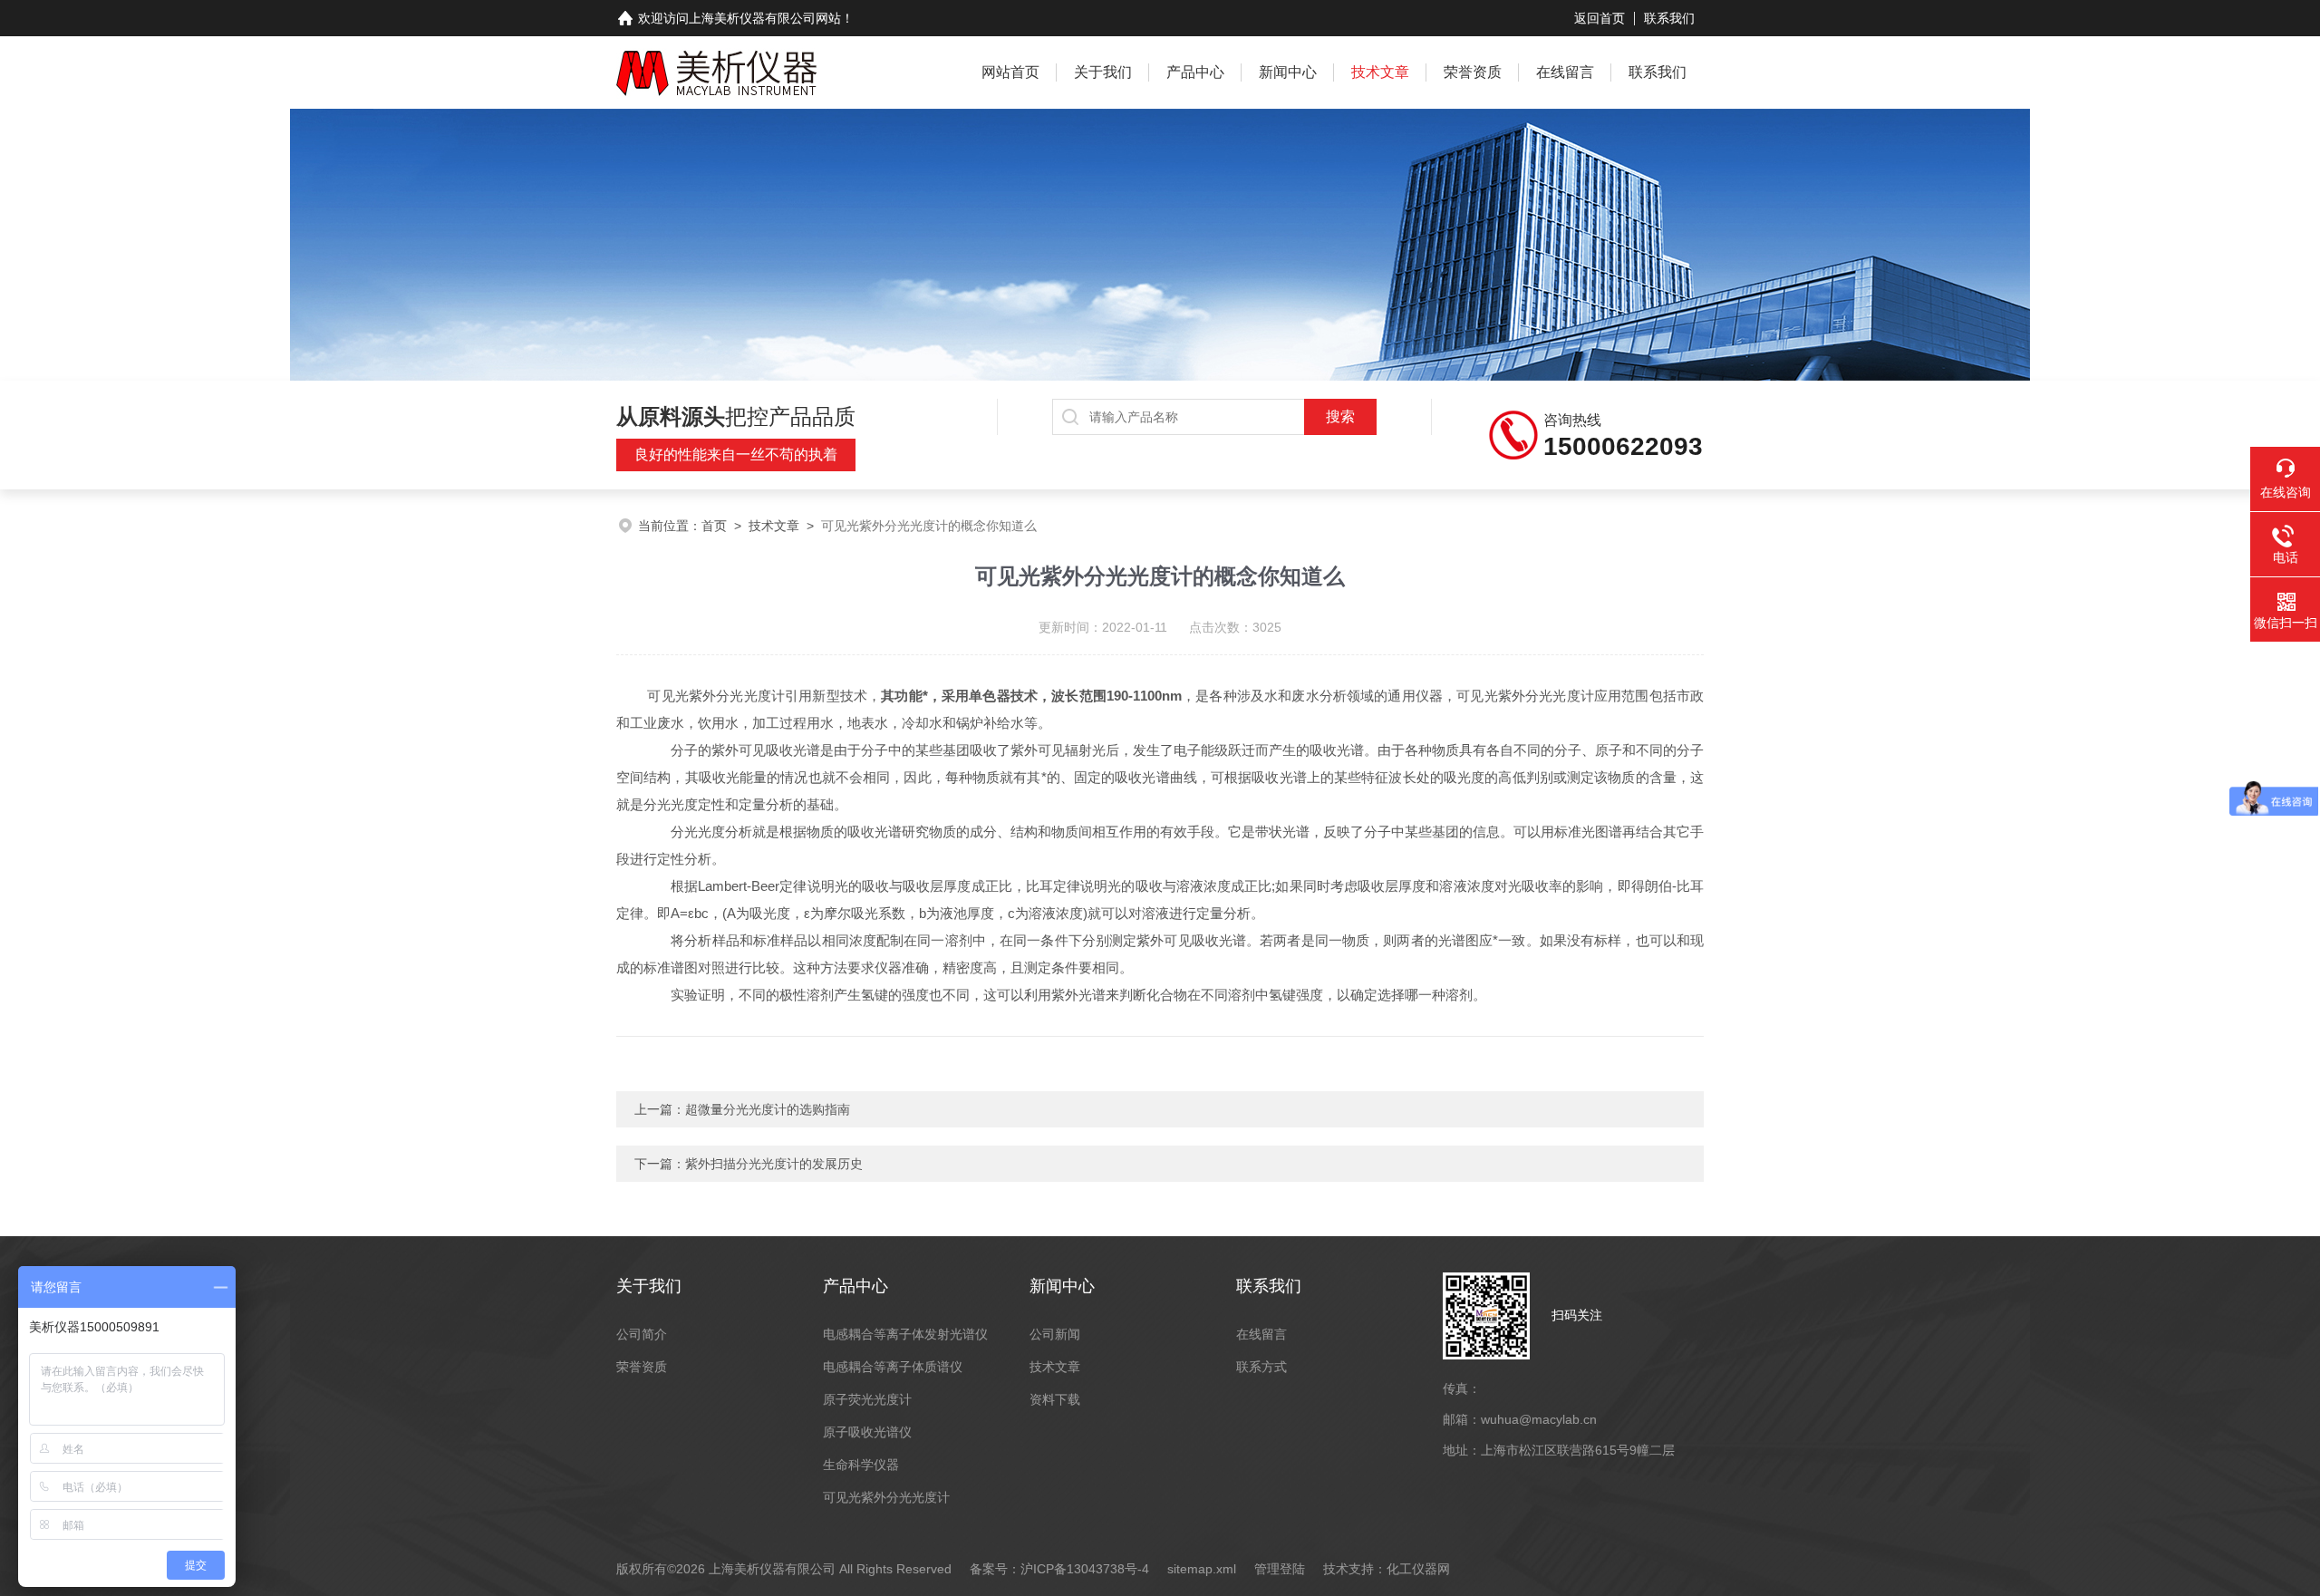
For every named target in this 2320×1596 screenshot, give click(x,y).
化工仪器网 (1418, 1569)
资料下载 (1055, 1399)
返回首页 (1600, 18)
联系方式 (1261, 1367)
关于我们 (1103, 72)
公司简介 (642, 1334)
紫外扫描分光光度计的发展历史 (774, 1164)
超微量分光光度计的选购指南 (768, 1109)
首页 (714, 526)
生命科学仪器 (861, 1465)
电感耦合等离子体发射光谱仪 (905, 1334)
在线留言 (1565, 72)
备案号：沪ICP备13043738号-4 (1059, 1569)
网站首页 (1010, 72)
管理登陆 (1280, 1569)
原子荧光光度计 (867, 1399)
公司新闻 (1055, 1334)
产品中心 (1195, 72)
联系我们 (1669, 18)
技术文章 (1380, 72)
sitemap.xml (1202, 1569)
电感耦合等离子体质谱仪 (893, 1367)
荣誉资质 (1473, 72)
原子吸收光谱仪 (867, 1432)
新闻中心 (1288, 72)
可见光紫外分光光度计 (886, 1497)
